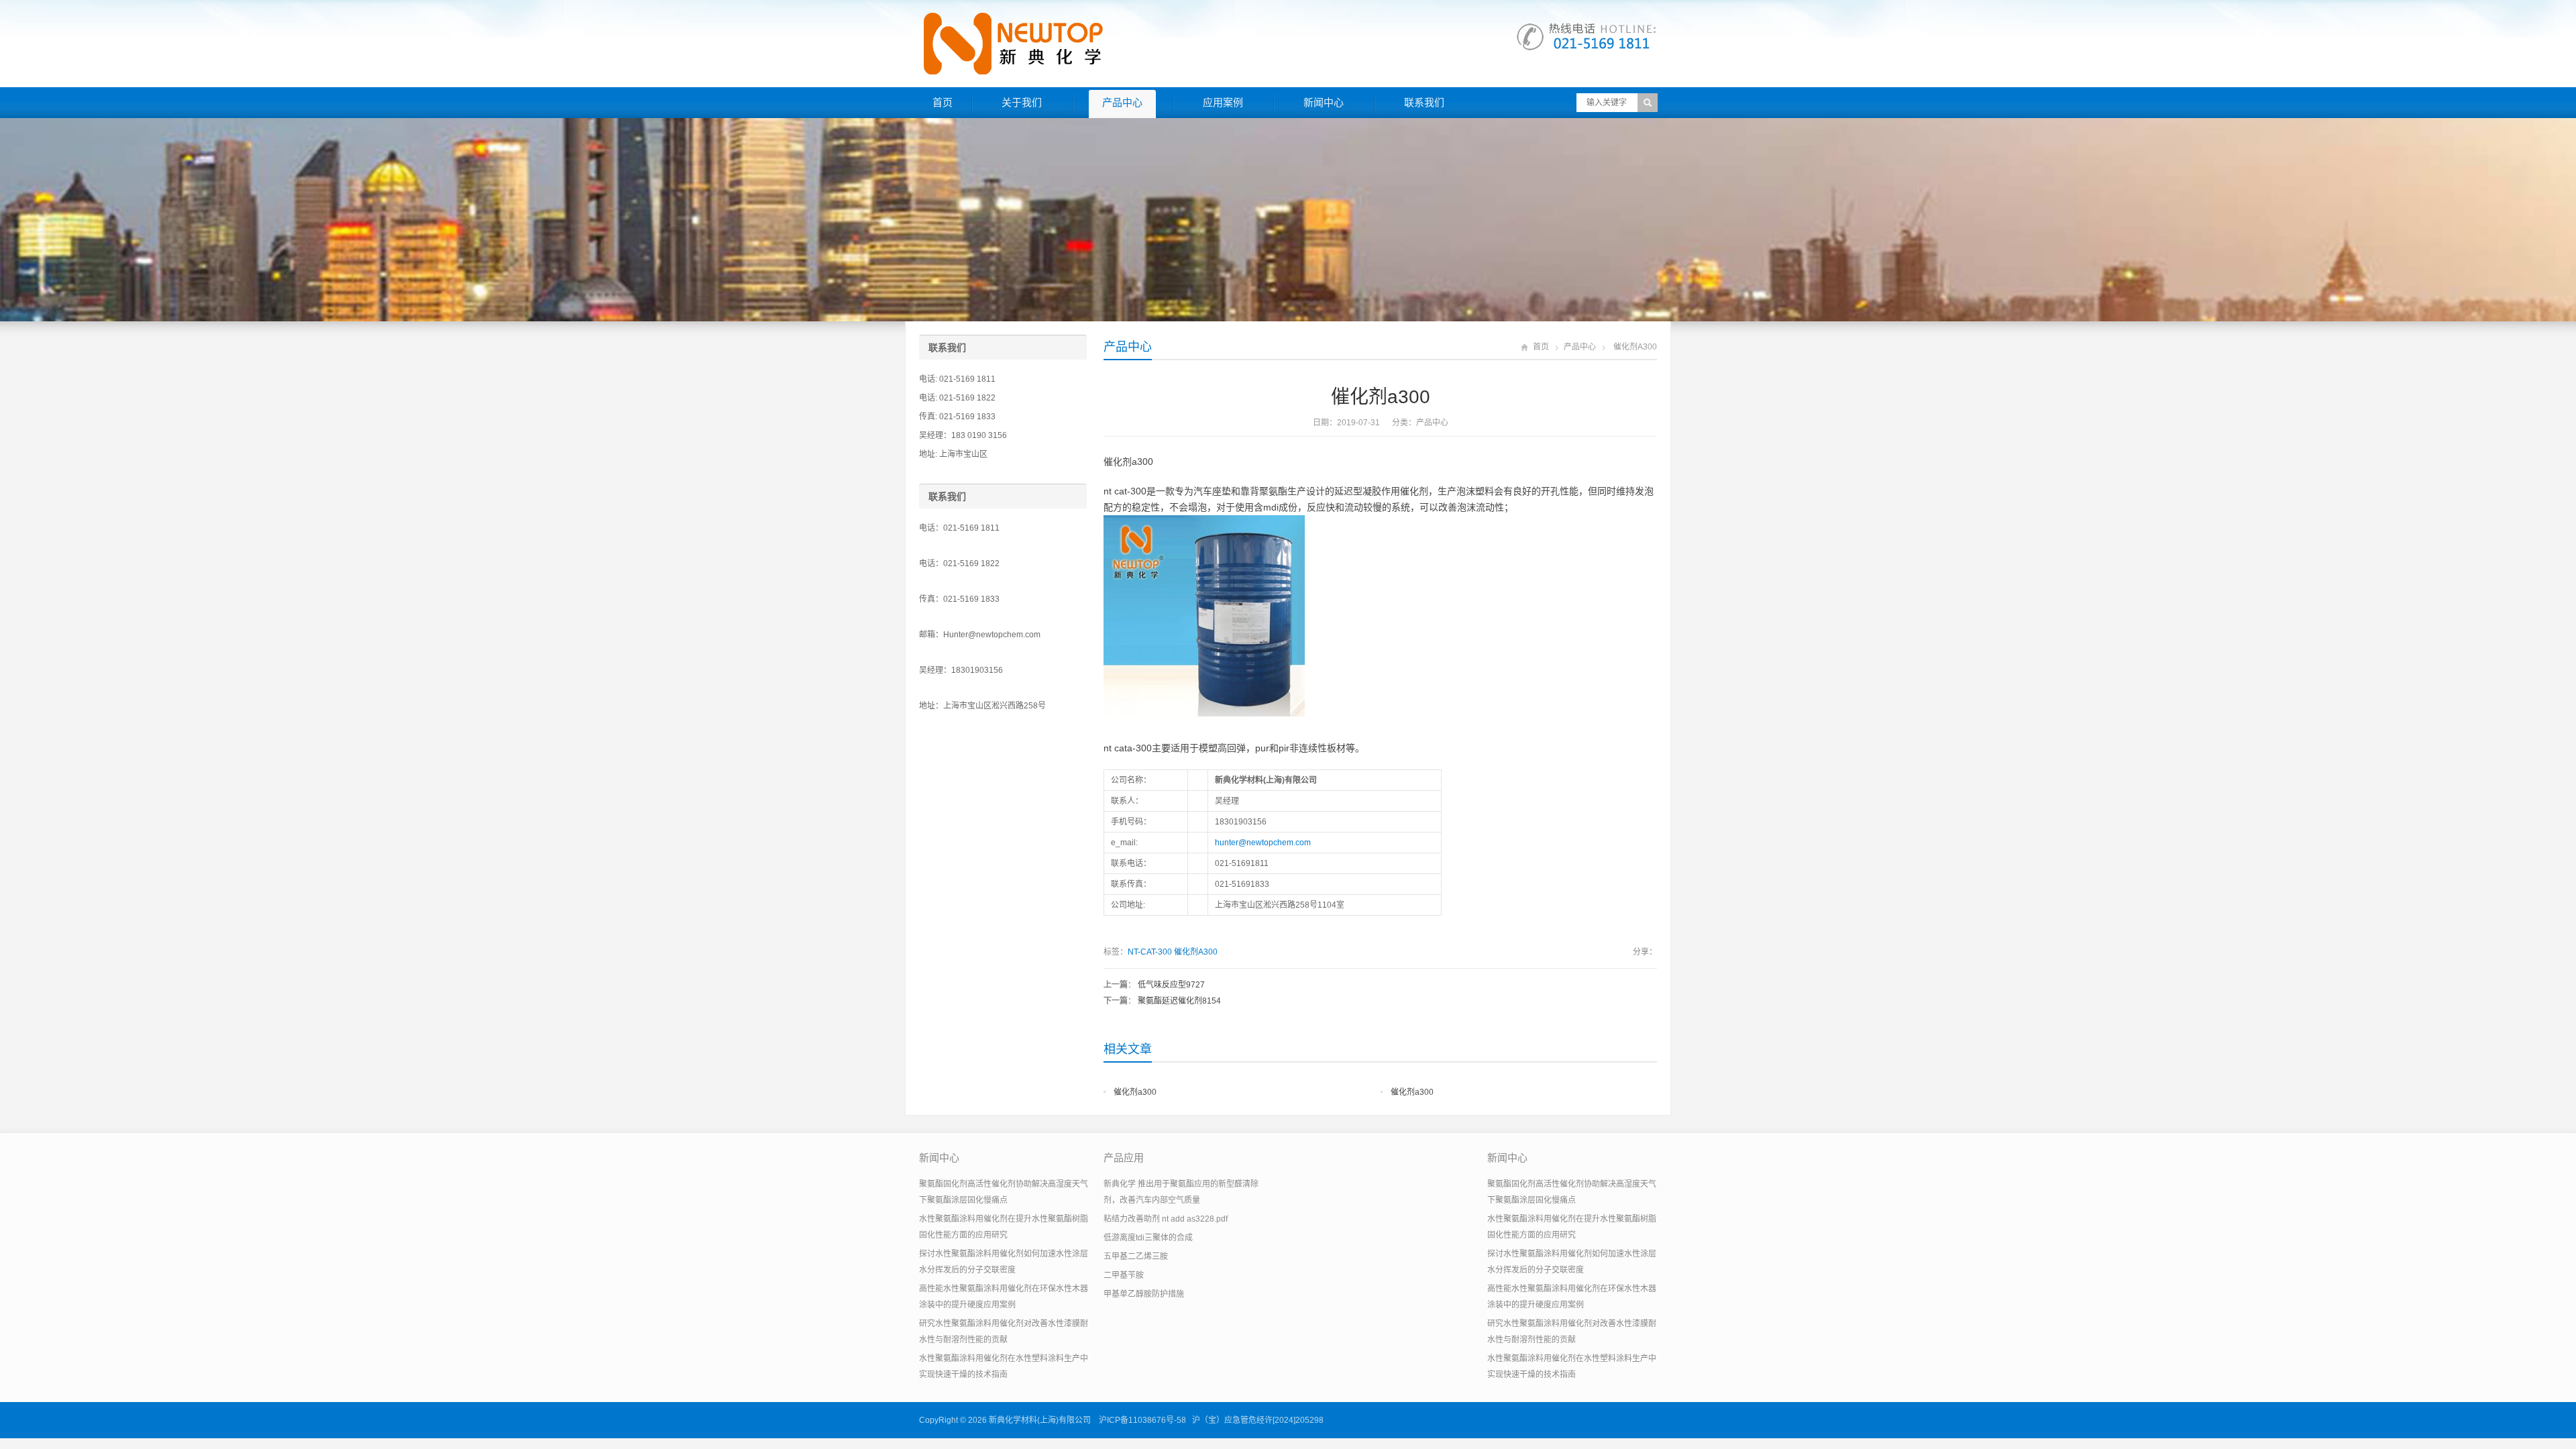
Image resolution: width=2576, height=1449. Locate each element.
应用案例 (1223, 102)
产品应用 (1124, 1158)
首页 (943, 102)
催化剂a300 (1135, 1092)
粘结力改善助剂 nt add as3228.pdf (1166, 1219)
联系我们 (1424, 102)
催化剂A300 (1196, 952)
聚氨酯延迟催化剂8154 (1179, 1001)
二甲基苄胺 (1124, 1275)
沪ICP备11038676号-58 (1142, 1420)
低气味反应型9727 (1171, 985)
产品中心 (1122, 102)
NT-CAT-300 (1150, 952)
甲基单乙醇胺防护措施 (1144, 1294)
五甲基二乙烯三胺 (1136, 1256)
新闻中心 (1324, 102)
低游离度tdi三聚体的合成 (1148, 1238)
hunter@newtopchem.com (1263, 843)
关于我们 (1022, 102)
